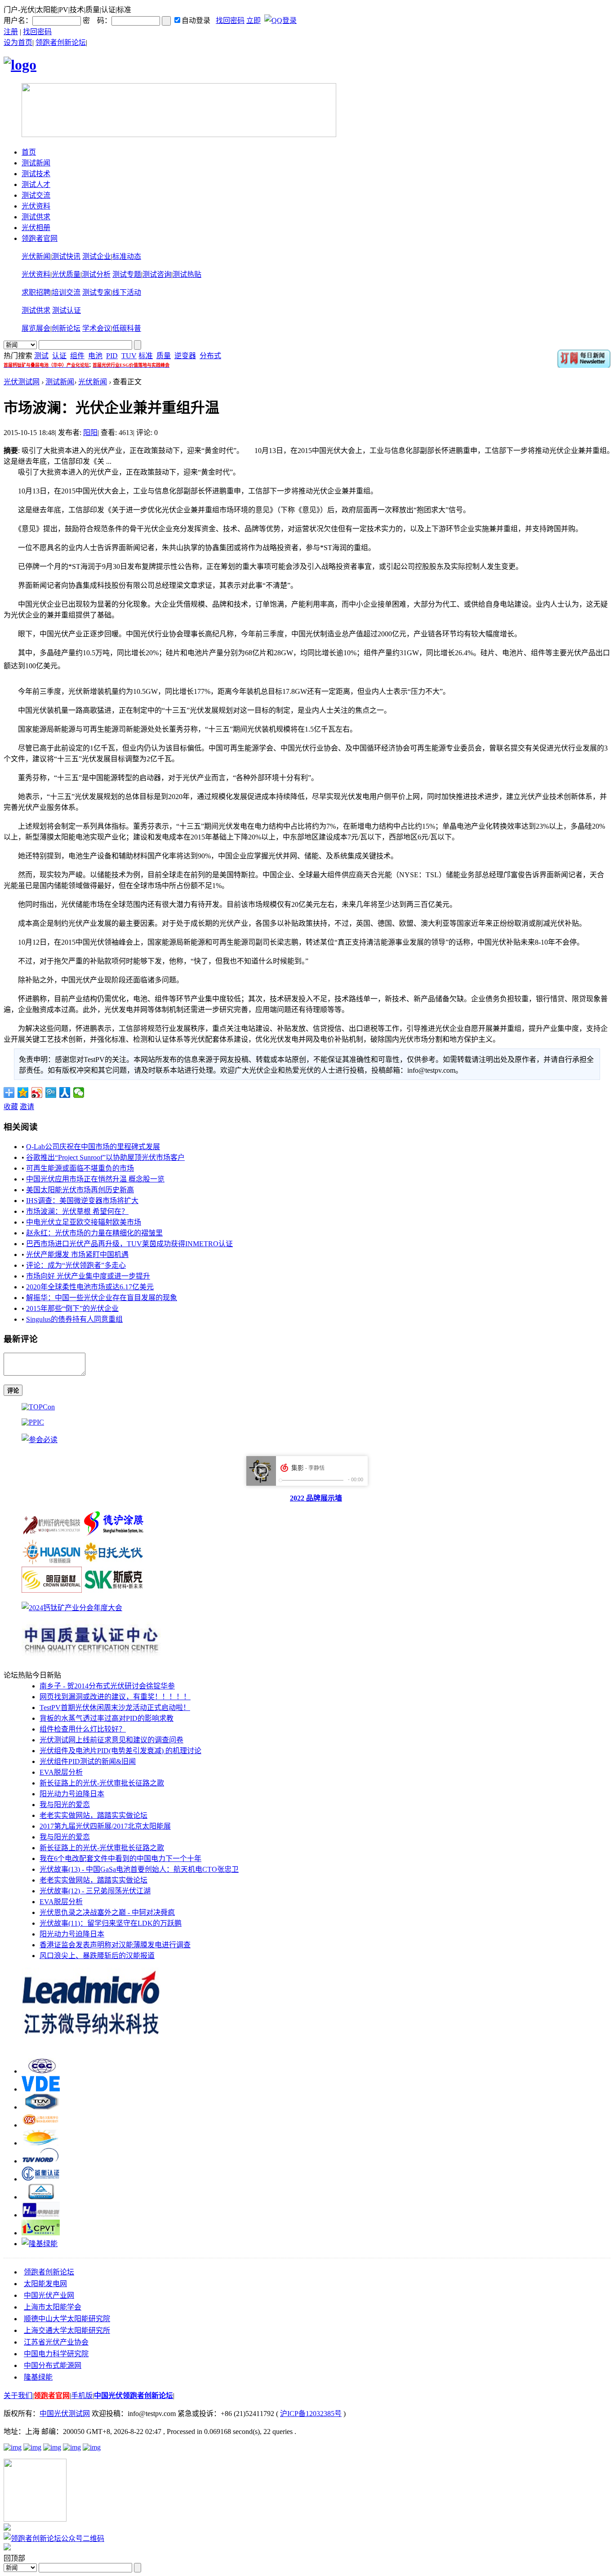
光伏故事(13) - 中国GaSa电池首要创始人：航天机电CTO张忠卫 (139, 1869)
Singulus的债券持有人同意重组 (74, 1319)
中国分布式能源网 (53, 2365)
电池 (95, 356)
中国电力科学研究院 (56, 2354)
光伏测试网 (22, 382)
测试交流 (36, 195)
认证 (59, 356)
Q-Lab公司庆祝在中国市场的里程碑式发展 (93, 1147)
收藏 (11, 1107)
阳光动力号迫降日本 (72, 1794)
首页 (29, 152)
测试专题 (127, 274)
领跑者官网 (40, 238)
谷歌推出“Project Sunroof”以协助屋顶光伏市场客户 (105, 1157)
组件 (77, 356)
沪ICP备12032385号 (311, 2414)
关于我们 (18, 2396)
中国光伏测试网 (65, 2414)
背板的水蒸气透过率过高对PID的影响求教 (107, 1718)
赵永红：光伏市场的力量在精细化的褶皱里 (94, 1233)
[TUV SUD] (41, 2107)
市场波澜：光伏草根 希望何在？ (77, 1211)
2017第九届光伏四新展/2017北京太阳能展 (105, 1826)
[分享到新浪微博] (37, 1093)
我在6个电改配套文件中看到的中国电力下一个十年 (120, 1859)
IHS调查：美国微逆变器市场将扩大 (82, 1201)
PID (112, 356)
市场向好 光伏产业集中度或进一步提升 (88, 1276)
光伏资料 (36, 206)
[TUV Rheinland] (41, 2197)
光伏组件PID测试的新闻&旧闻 (88, 1761)
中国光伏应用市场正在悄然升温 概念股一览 (95, 1179)
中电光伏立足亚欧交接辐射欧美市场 (84, 1222)
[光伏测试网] (20, 65)
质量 (164, 356)
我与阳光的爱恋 (65, 1805)
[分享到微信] (79, 1093)
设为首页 (18, 42)
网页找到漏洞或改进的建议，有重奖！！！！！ (115, 1697)
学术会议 (97, 328)
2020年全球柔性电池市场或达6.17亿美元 (90, 1287)
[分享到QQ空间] (23, 1093)
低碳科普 (127, 328)
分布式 (210, 356)
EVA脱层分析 (61, 1772)
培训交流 (66, 292)
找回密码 (230, 20)
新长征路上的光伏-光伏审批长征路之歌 (102, 1783)
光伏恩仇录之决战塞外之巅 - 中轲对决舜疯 (107, 1912)
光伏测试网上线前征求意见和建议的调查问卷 (111, 1740)
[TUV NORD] (41, 2161)
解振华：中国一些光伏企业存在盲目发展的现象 (102, 1298)
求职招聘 (36, 292)
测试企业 (97, 256)
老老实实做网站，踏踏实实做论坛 (93, 1815)
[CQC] (41, 2071)
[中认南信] (41, 2143)
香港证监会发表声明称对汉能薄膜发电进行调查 (115, 1945)
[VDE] (41, 2089)
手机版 (82, 2396)
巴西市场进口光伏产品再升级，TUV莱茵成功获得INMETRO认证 (129, 1244)
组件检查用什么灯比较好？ (83, 1729)
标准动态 (127, 256)
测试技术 (36, 174)
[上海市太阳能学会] (41, 2125)
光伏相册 (36, 228)
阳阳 (90, 433)
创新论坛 (66, 328)
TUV (129, 356)
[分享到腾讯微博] (51, 1093)
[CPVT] (41, 2233)
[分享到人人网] (65, 1093)
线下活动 (127, 292)
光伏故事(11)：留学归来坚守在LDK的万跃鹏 (111, 1923)
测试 (41, 356)
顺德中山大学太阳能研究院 (67, 2319)
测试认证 (67, 310)
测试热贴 (187, 274)
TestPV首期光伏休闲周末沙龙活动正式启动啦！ (115, 1708)
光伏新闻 (36, 256)
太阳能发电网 (45, 2284)
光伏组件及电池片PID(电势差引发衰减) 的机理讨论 (120, 1751)
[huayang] (41, 2215)
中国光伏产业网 (49, 2295)
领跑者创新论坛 (61, 42)
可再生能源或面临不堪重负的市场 (80, 1168)
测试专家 (97, 292)
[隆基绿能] (40, 2244)
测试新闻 (36, 163)
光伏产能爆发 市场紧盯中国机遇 (77, 1255)
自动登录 (196, 20)
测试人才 (36, 184)
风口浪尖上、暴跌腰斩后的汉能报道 (97, 1956)
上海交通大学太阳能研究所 (67, 2330)
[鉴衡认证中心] (41, 2179)
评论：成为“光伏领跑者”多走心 (76, 1265)
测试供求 (36, 217)
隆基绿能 (38, 2377)
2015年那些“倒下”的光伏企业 (72, 1308)
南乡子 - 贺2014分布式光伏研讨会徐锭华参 (107, 1686)
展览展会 (36, 328)
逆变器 (185, 356)
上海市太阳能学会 (53, 2307)
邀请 (27, 1107)
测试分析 (96, 274)
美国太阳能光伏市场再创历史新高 (80, 1190)
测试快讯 (66, 256)
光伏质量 (66, 274)
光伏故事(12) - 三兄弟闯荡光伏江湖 (95, 1891)
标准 (146, 356)
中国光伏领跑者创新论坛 (133, 2396)
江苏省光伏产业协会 (56, 2342)
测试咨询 (157, 274)
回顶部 (14, 2558)
